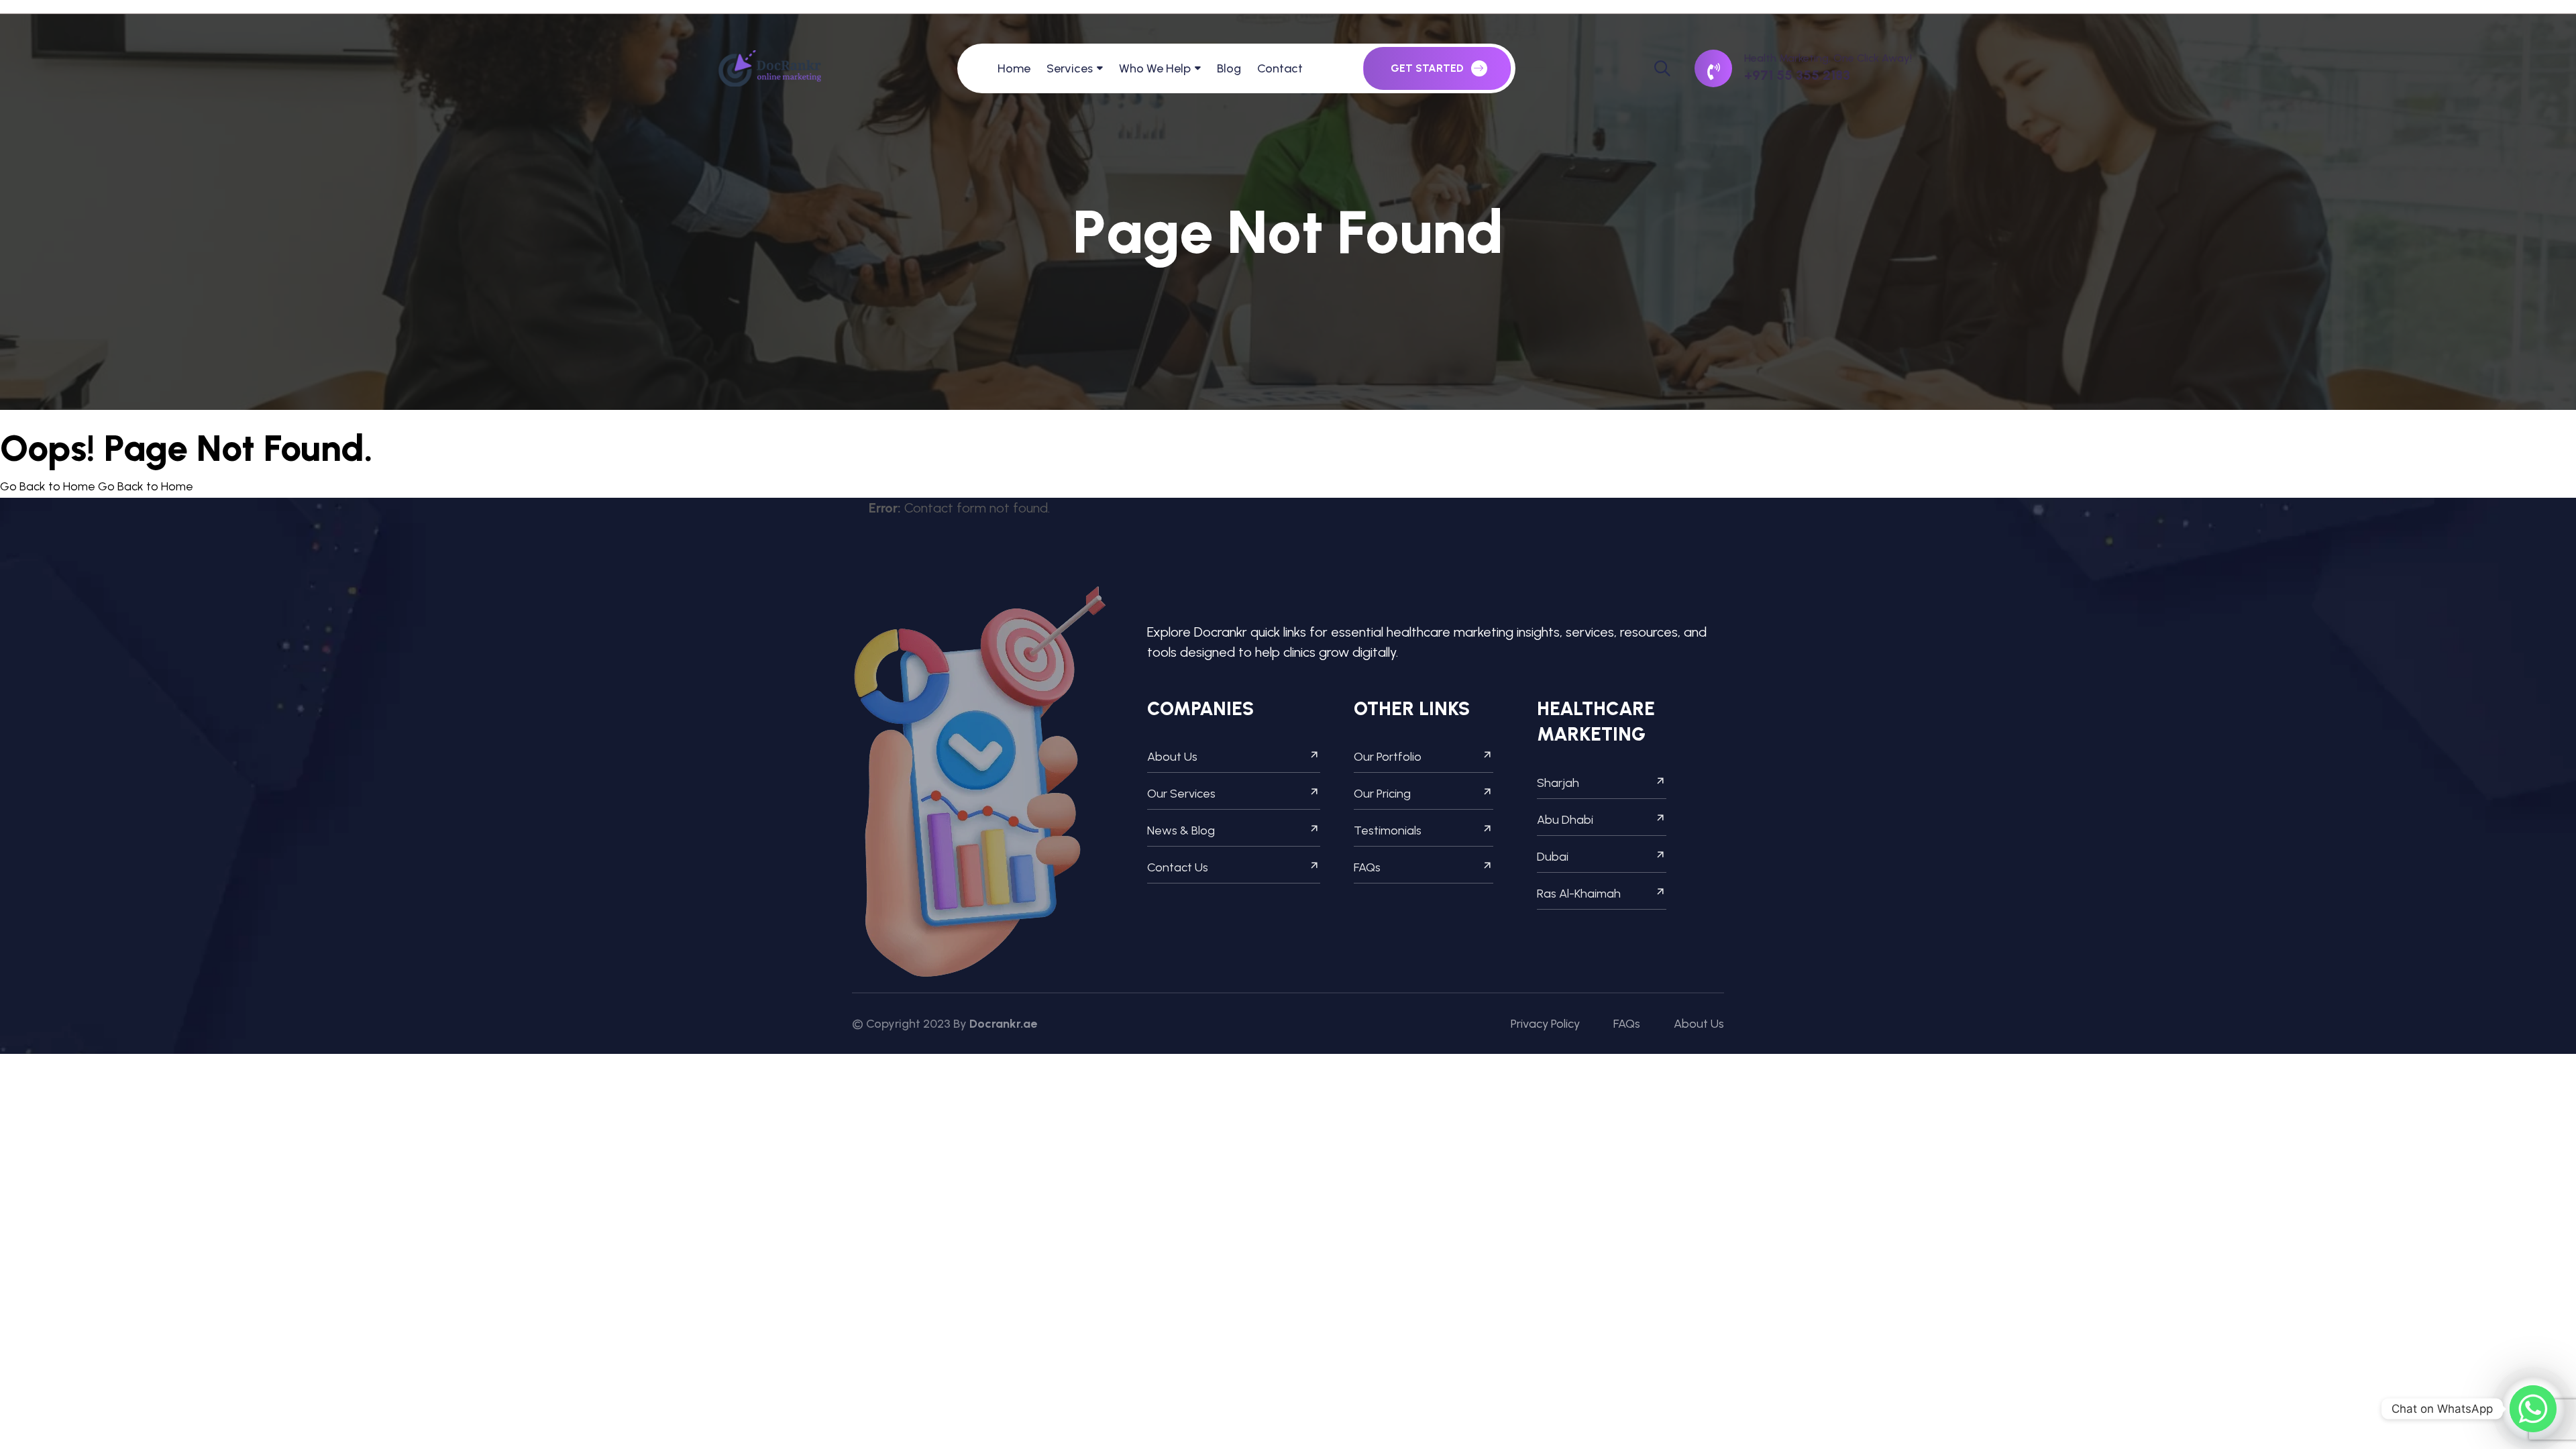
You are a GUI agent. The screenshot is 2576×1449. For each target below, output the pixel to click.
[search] (1662, 68)
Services (1070, 68)
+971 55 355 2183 (1797, 75)
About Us (1172, 757)
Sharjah (1558, 783)
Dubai (1553, 857)
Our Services (1181, 794)
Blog (1229, 68)
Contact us (1178, 867)
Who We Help (1155, 68)
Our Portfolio (1388, 757)
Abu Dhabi (1565, 820)
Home (1014, 68)
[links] (770, 68)
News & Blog (1181, 830)
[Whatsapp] (2533, 1409)
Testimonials (1388, 830)
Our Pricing (1382, 794)
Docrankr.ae (1003, 1024)
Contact (1280, 68)
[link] (1713, 68)
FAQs (1367, 867)
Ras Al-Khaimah (1579, 894)
